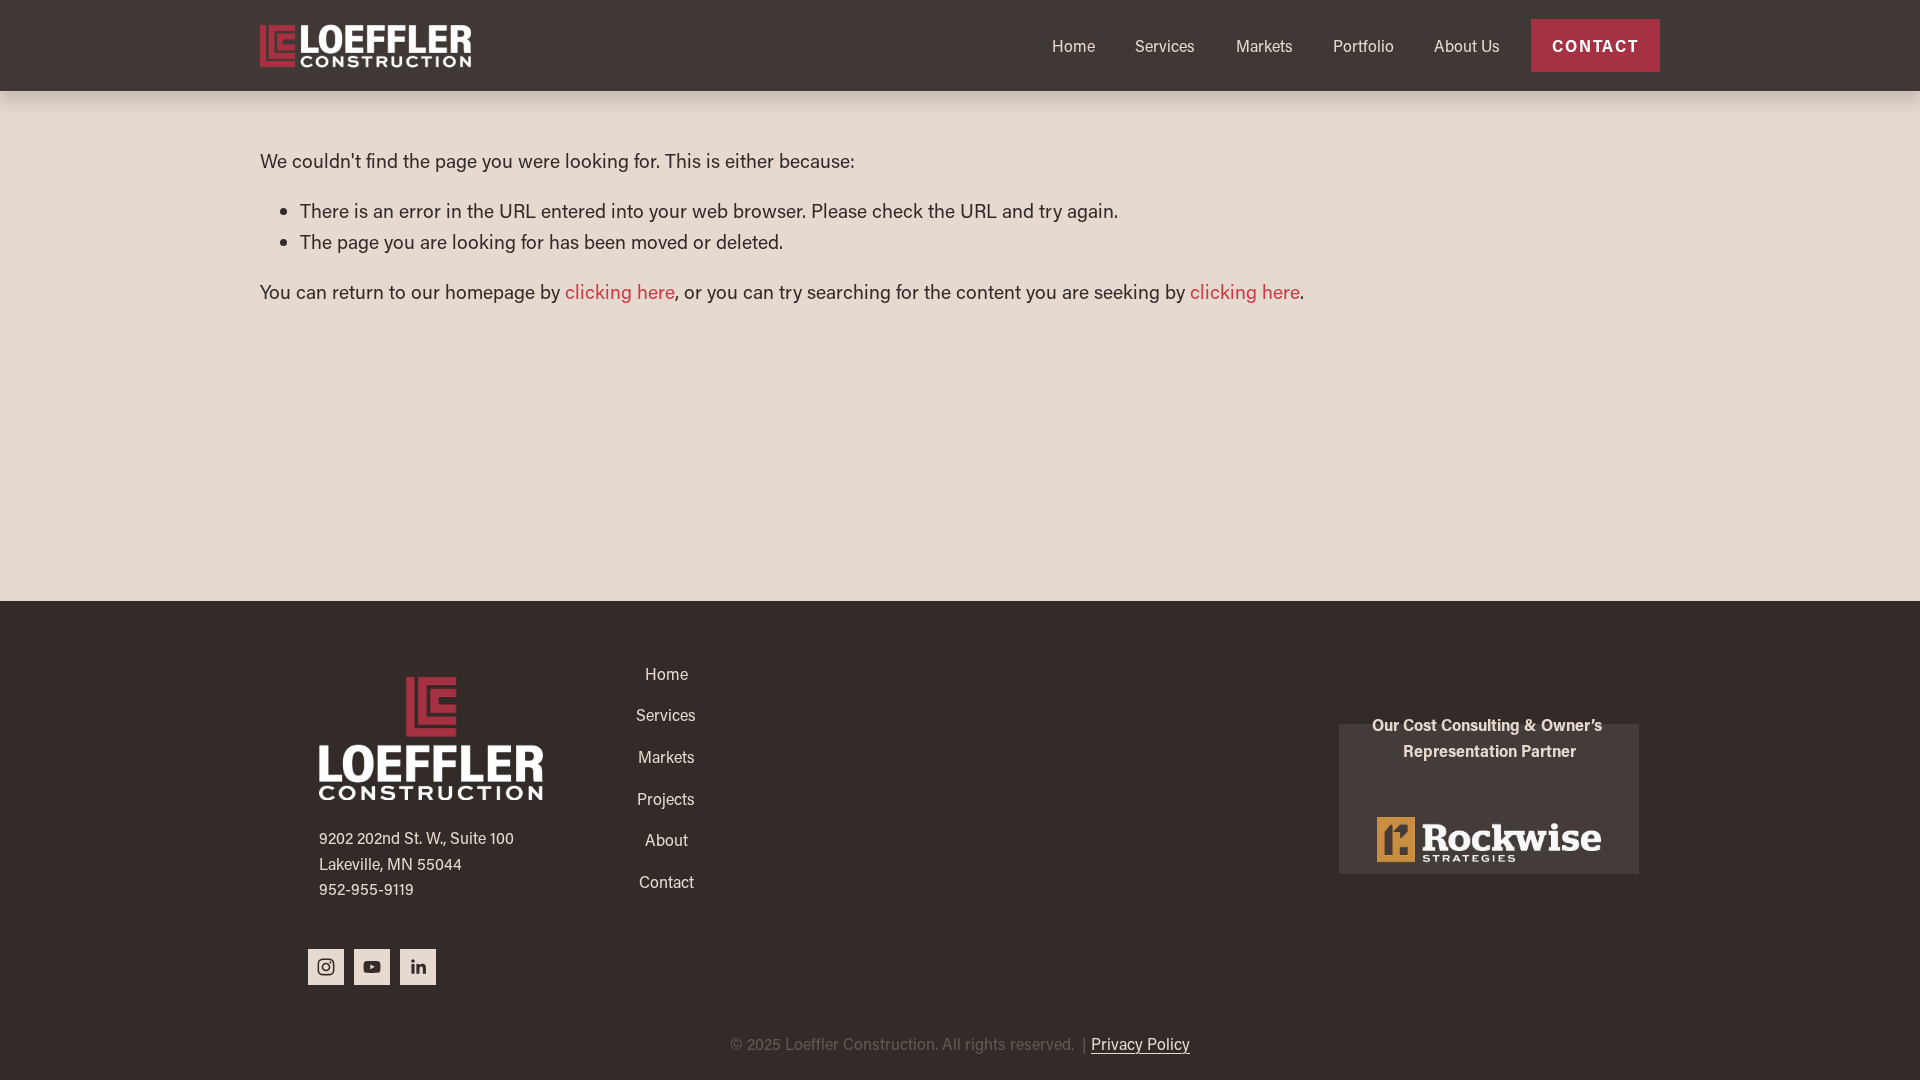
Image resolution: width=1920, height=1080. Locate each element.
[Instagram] (326, 967)
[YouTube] (372, 967)
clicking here (620, 291)
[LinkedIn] (418, 967)
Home (1073, 45)
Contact (1595, 45)
